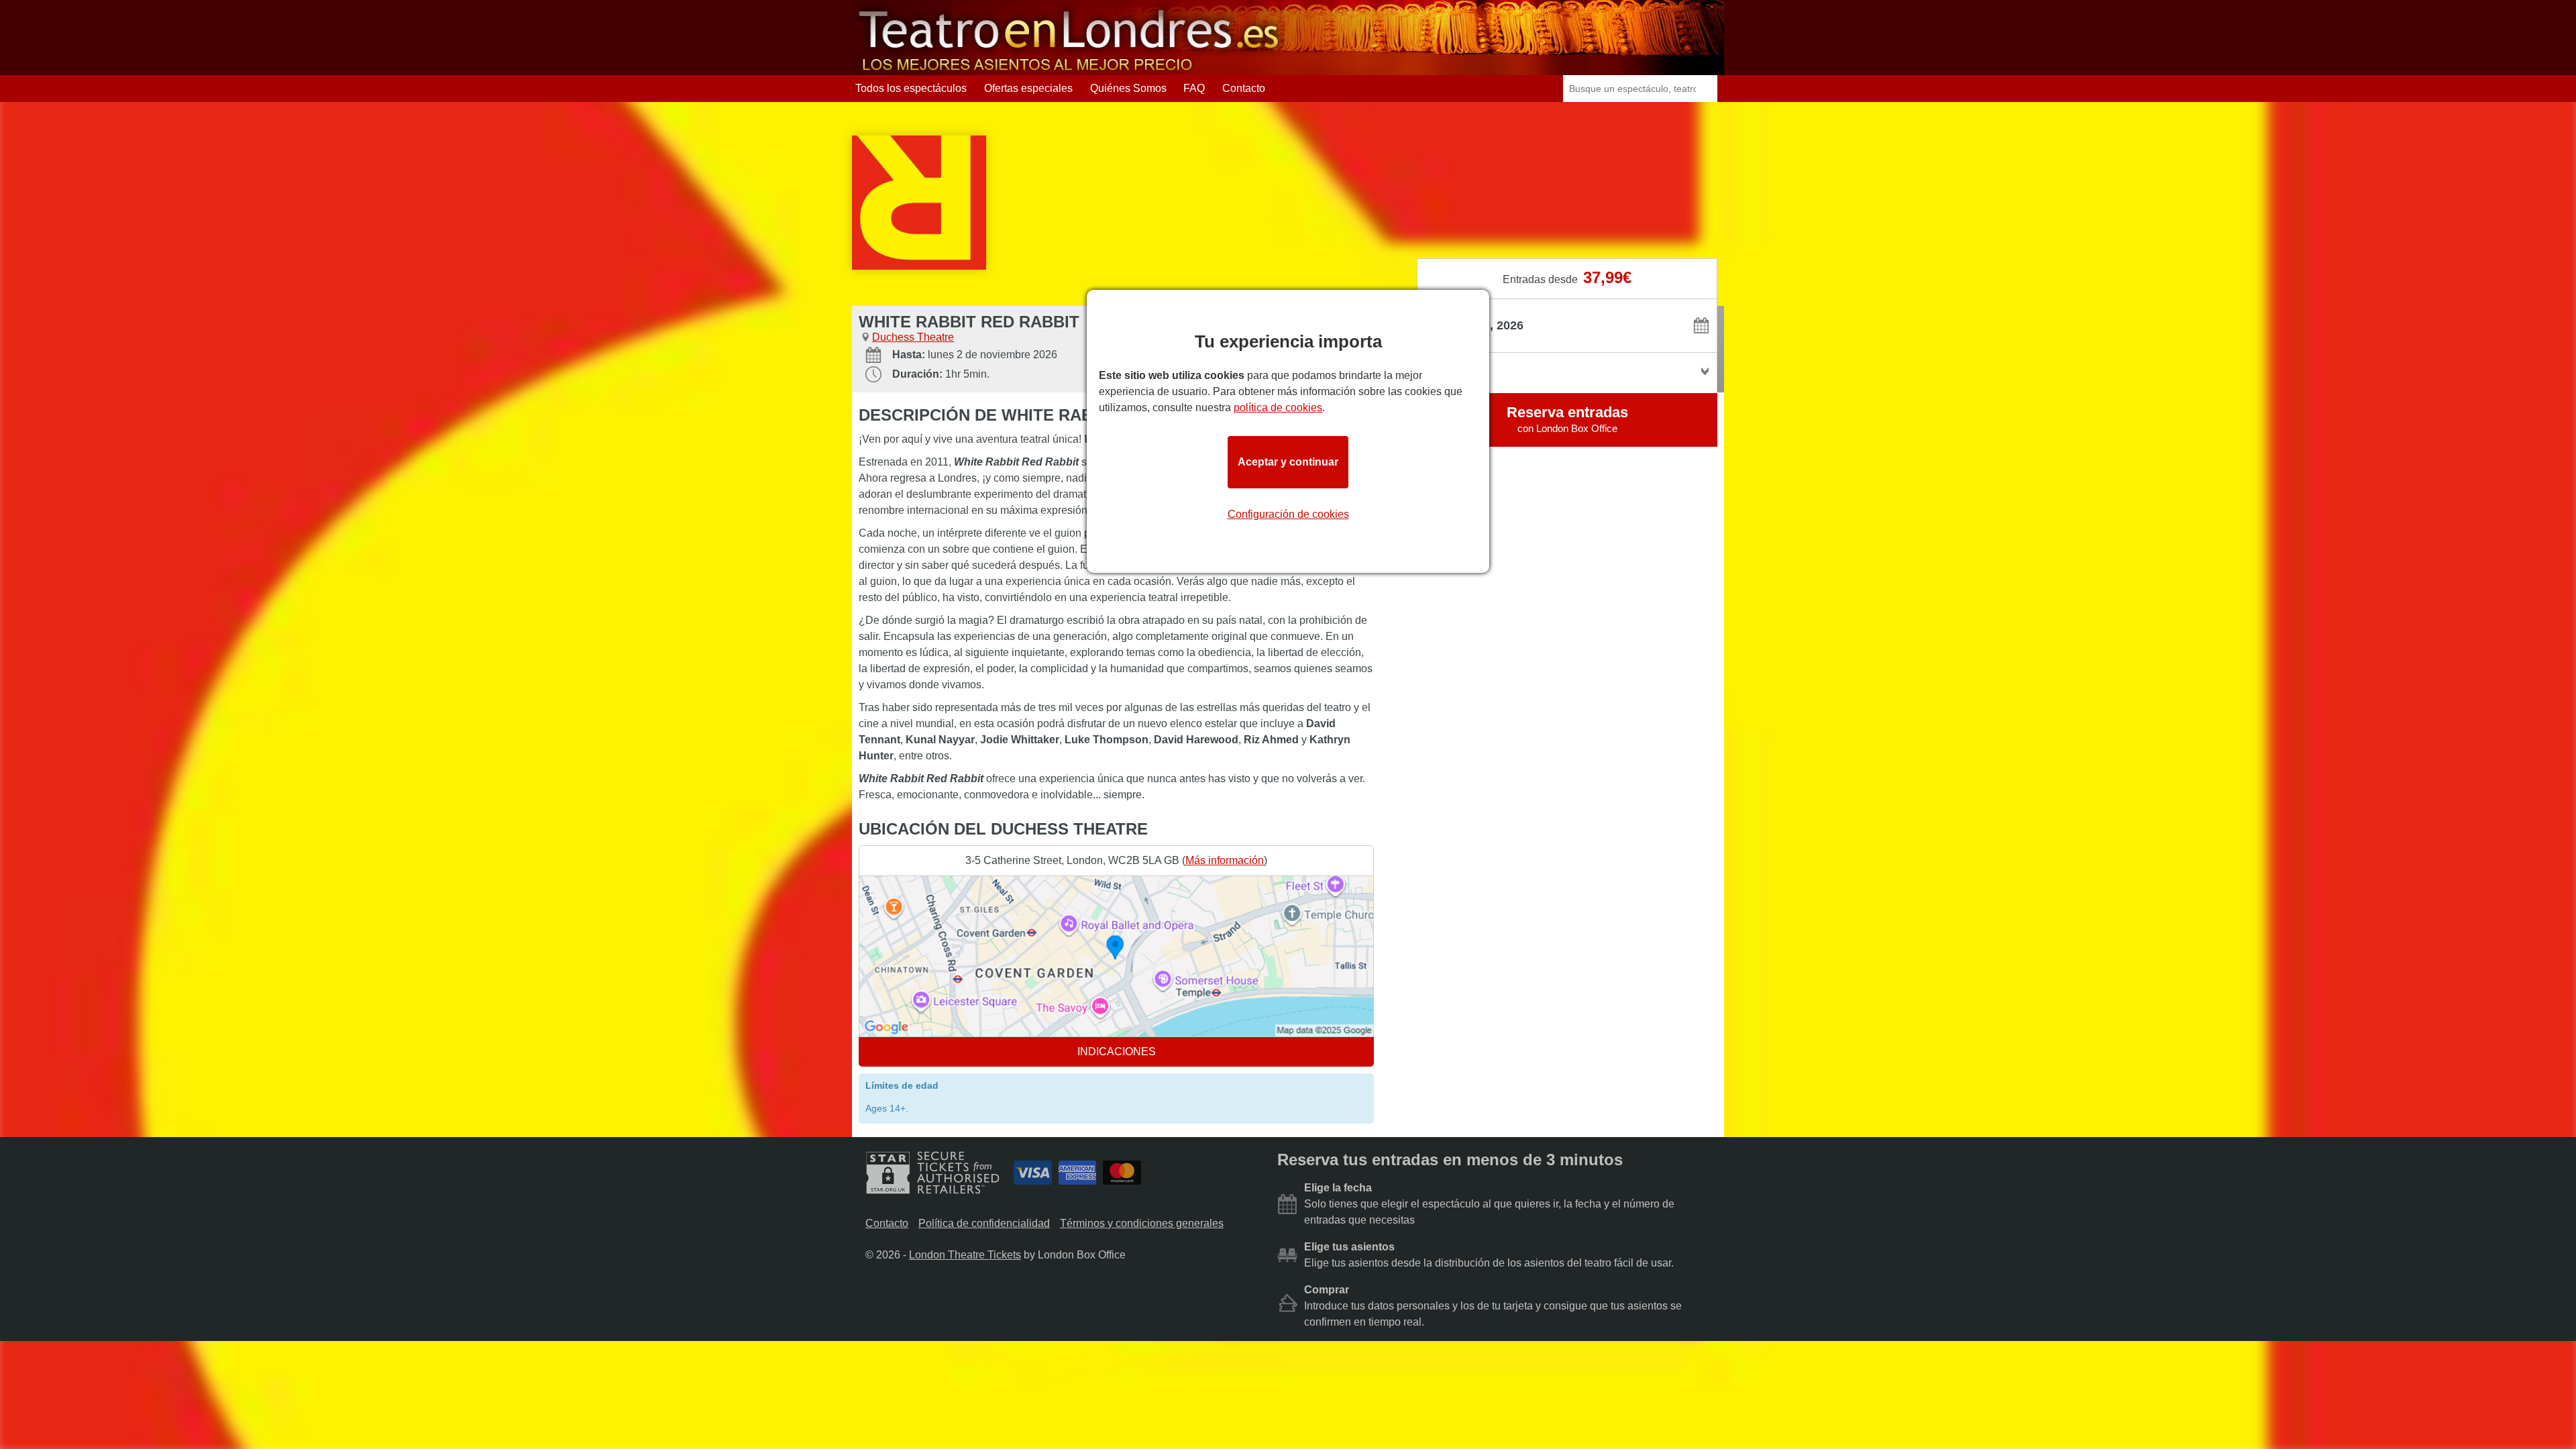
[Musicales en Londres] (1070, 69)
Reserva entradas (1567, 419)
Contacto (1244, 88)
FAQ (1194, 88)
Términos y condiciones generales (1142, 1223)
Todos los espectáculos (911, 88)
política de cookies (1278, 408)
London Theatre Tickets (965, 1255)
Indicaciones (1117, 1052)
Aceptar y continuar (1288, 462)
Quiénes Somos (1128, 88)
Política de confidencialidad (984, 1223)
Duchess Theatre (913, 337)
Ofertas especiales (1028, 88)
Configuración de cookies (1288, 514)
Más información (1225, 860)
